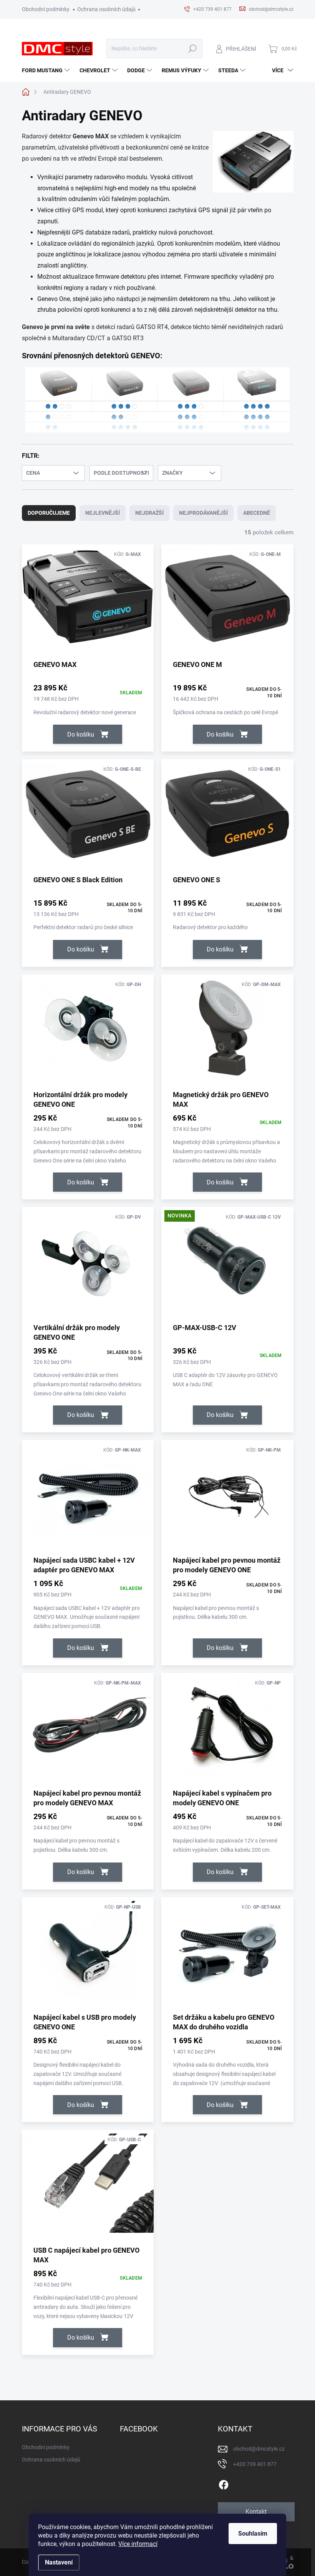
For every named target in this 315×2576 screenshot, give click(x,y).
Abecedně (257, 513)
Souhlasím (253, 2534)
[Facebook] (224, 2483)
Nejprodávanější (203, 513)
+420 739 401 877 (255, 2464)
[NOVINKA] (227, 1264)
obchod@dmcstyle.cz (259, 2449)
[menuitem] (47, 70)
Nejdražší (149, 513)
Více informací (138, 2544)
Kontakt (256, 2512)
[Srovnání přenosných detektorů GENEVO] (158, 400)
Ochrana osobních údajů (106, 9)
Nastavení (59, 2562)
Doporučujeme (49, 513)
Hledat (192, 49)
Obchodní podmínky (46, 9)
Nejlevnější (103, 513)
